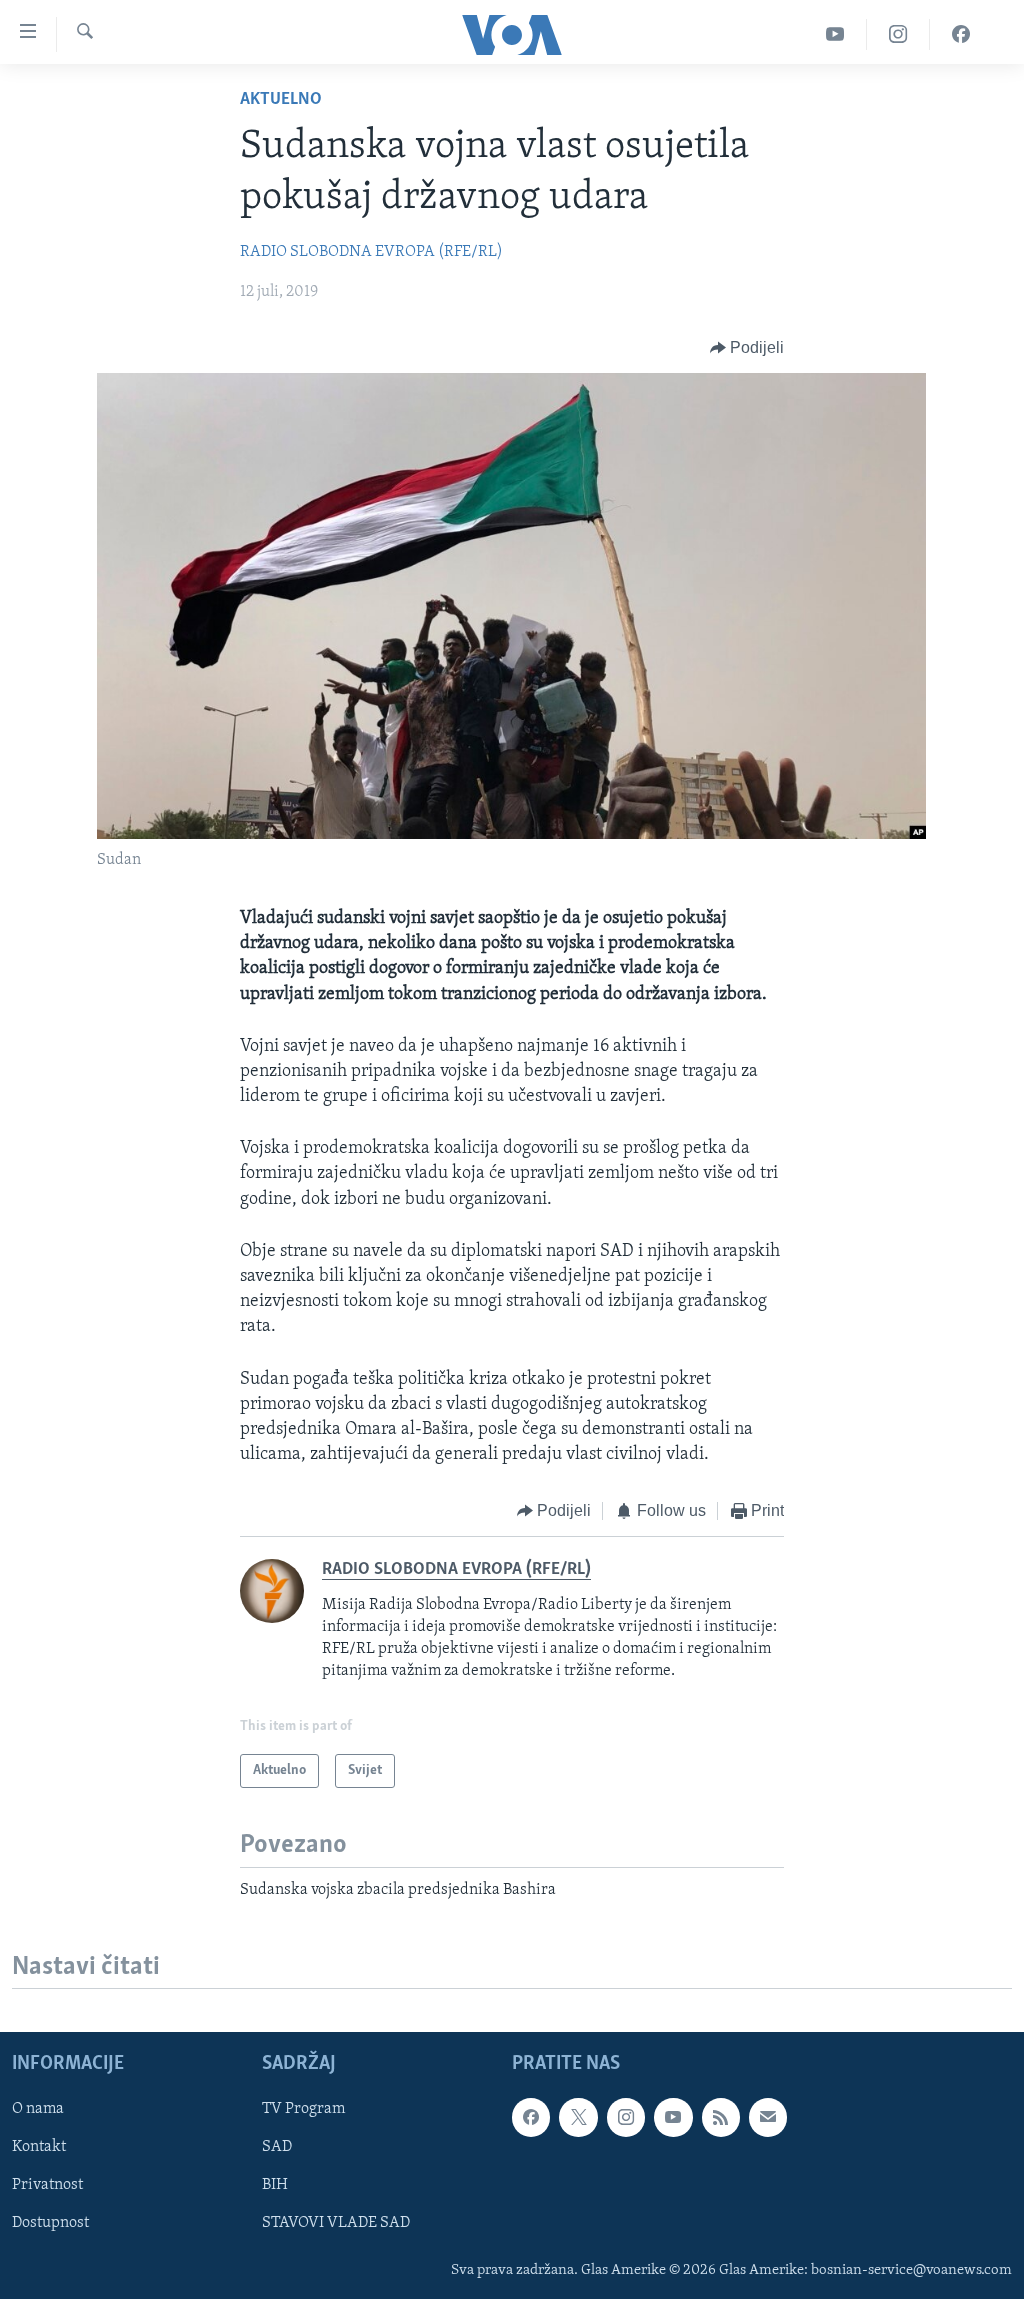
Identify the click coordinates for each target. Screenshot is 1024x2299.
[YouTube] (835, 34)
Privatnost (47, 2186)
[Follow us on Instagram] (626, 2118)
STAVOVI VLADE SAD (336, 2224)
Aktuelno (281, 100)
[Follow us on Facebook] (531, 2118)
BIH (275, 2186)
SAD (277, 2148)
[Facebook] (961, 34)
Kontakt (39, 2148)
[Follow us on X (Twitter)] (578, 2118)
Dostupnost (50, 2224)
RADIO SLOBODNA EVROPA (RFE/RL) (371, 252)
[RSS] (721, 2118)
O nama (38, 2110)
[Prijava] (768, 2118)
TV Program (303, 2110)
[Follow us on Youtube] (673, 2118)
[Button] (747, 348)
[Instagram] (898, 34)
